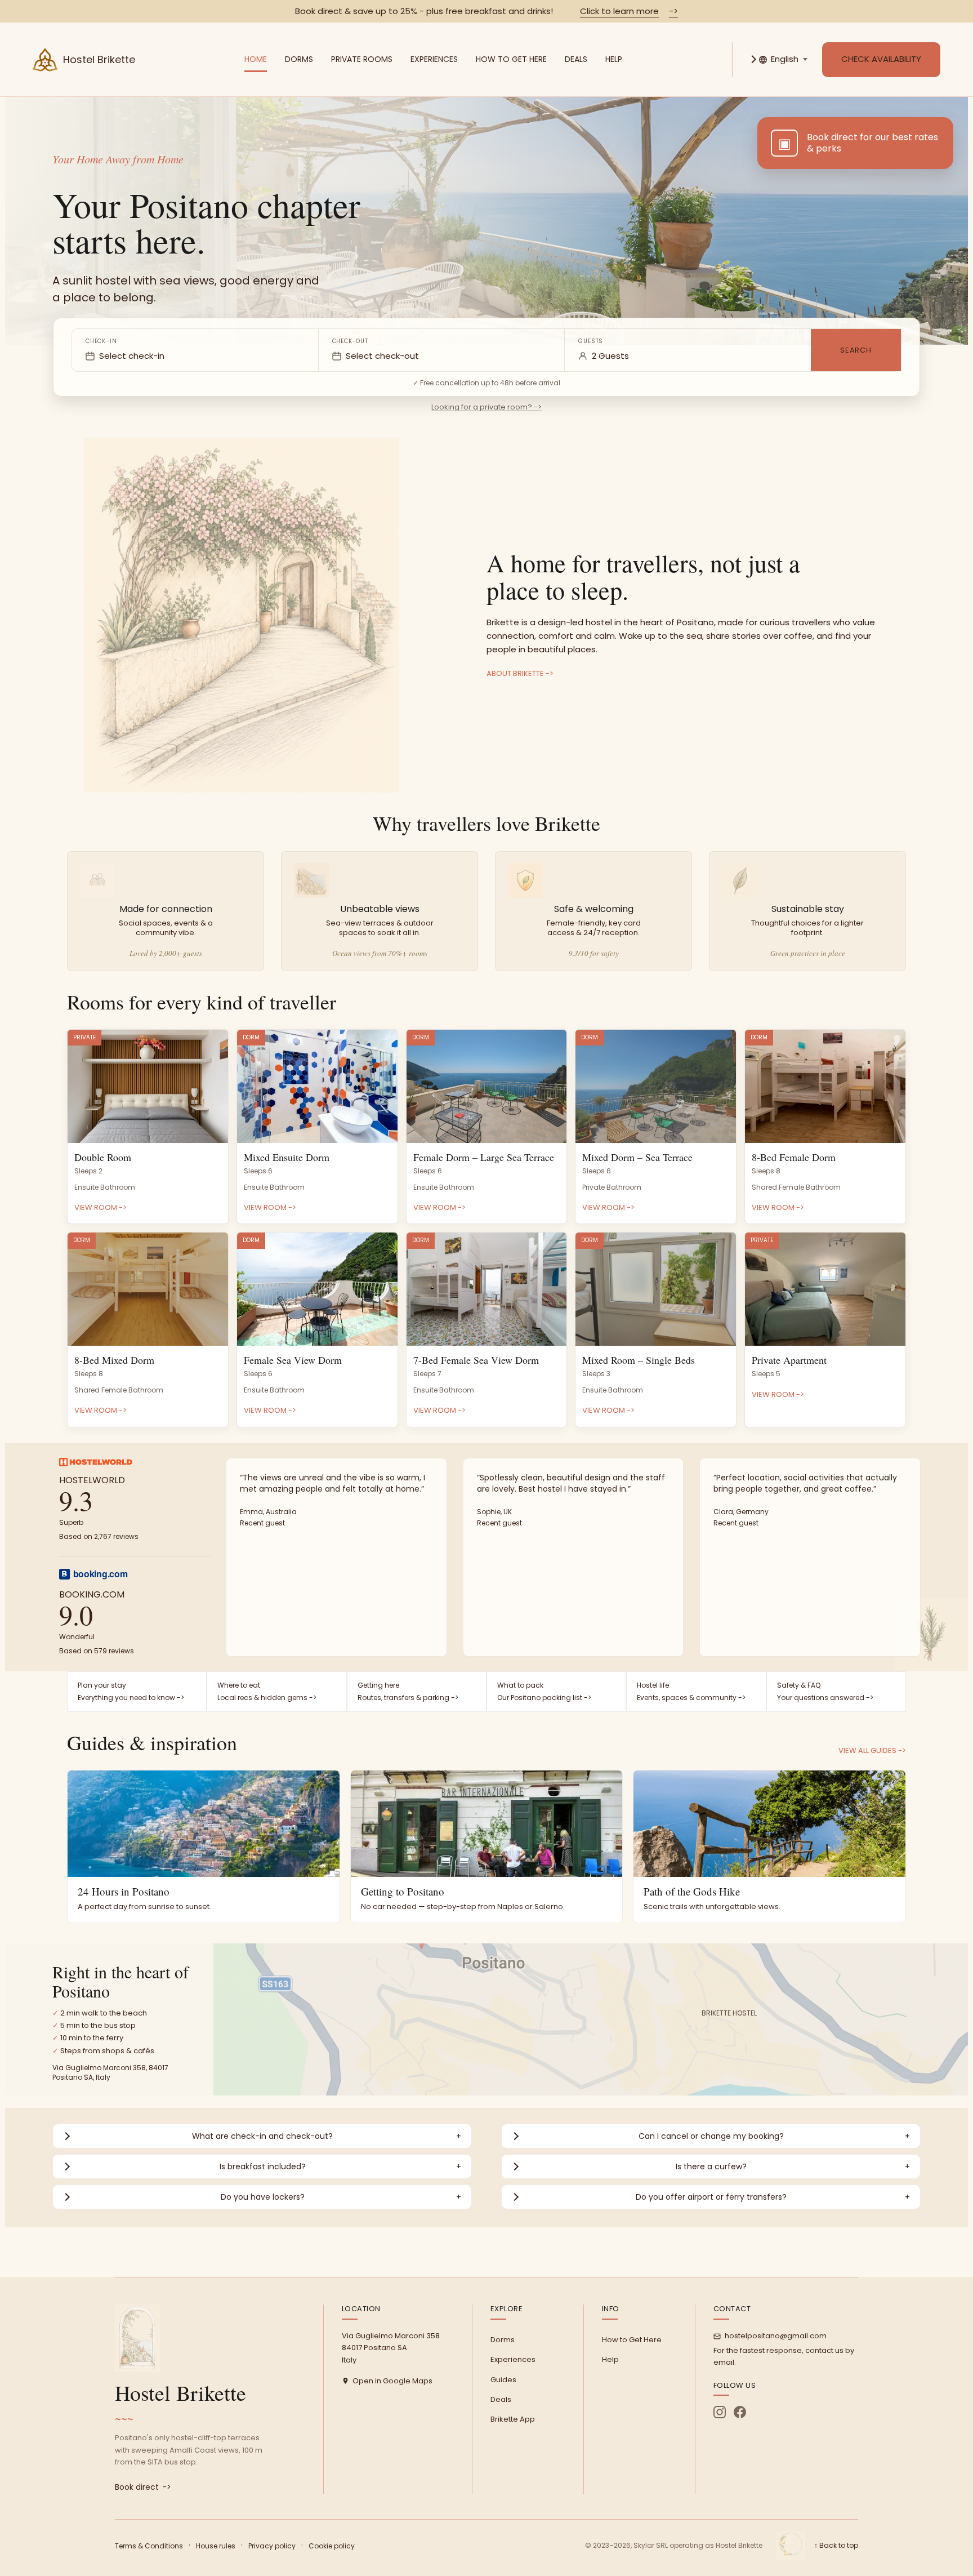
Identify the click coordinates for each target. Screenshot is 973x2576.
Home (256, 59)
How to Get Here (511, 59)
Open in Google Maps (392, 2381)
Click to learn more (629, 11)
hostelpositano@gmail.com (776, 2336)
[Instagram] (720, 2412)
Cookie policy (332, 2546)
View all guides (872, 1750)
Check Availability (881, 59)
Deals (576, 59)
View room (101, 1207)
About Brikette (520, 673)
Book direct (143, 2487)
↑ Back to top (836, 2545)
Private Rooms (362, 59)
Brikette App (513, 2419)
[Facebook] (740, 2412)
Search (856, 350)
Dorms (299, 59)
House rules (216, 2546)
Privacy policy (272, 2546)
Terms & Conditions (149, 2546)
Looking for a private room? (486, 407)
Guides (503, 2380)
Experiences (434, 59)
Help (614, 59)
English (785, 59)
